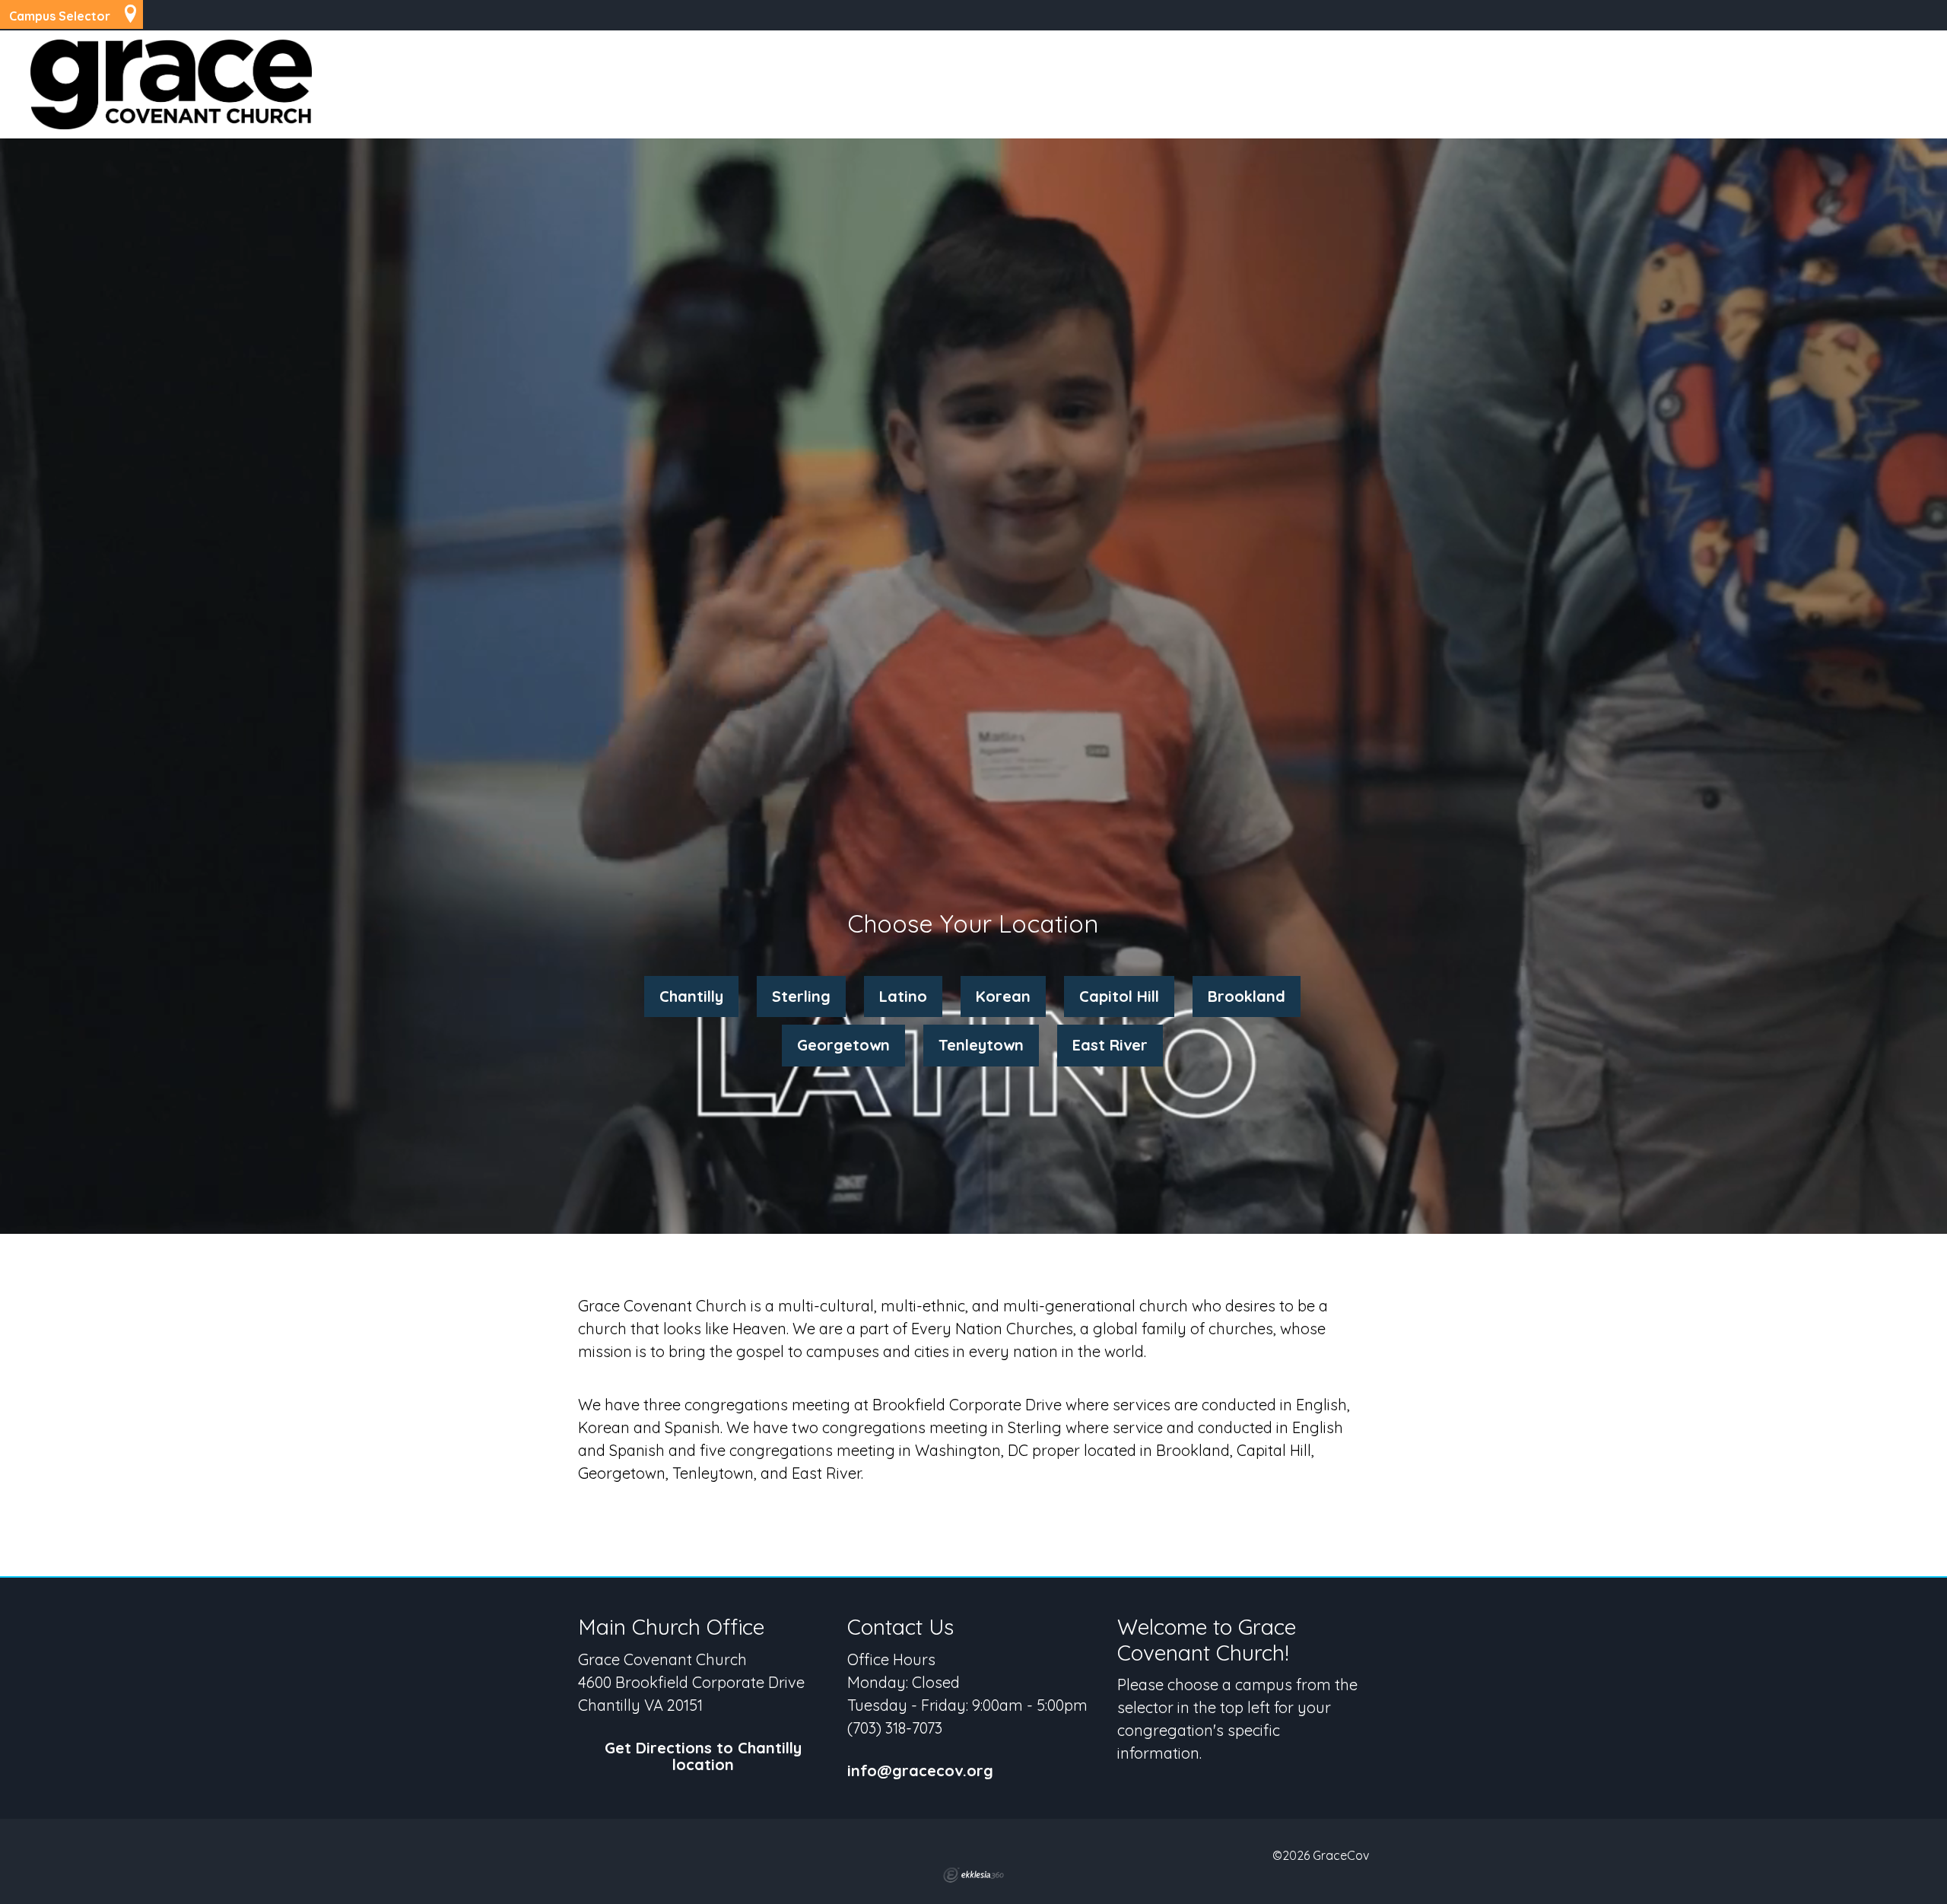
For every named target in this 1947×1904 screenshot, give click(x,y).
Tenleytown (981, 1045)
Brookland (1247, 996)
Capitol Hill (1119, 996)
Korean (1003, 996)
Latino (903, 996)
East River (1110, 1045)
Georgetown (843, 1045)
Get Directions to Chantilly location (703, 1757)
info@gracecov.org (920, 1771)
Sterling (801, 996)
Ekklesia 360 (973, 1875)
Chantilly (691, 996)
